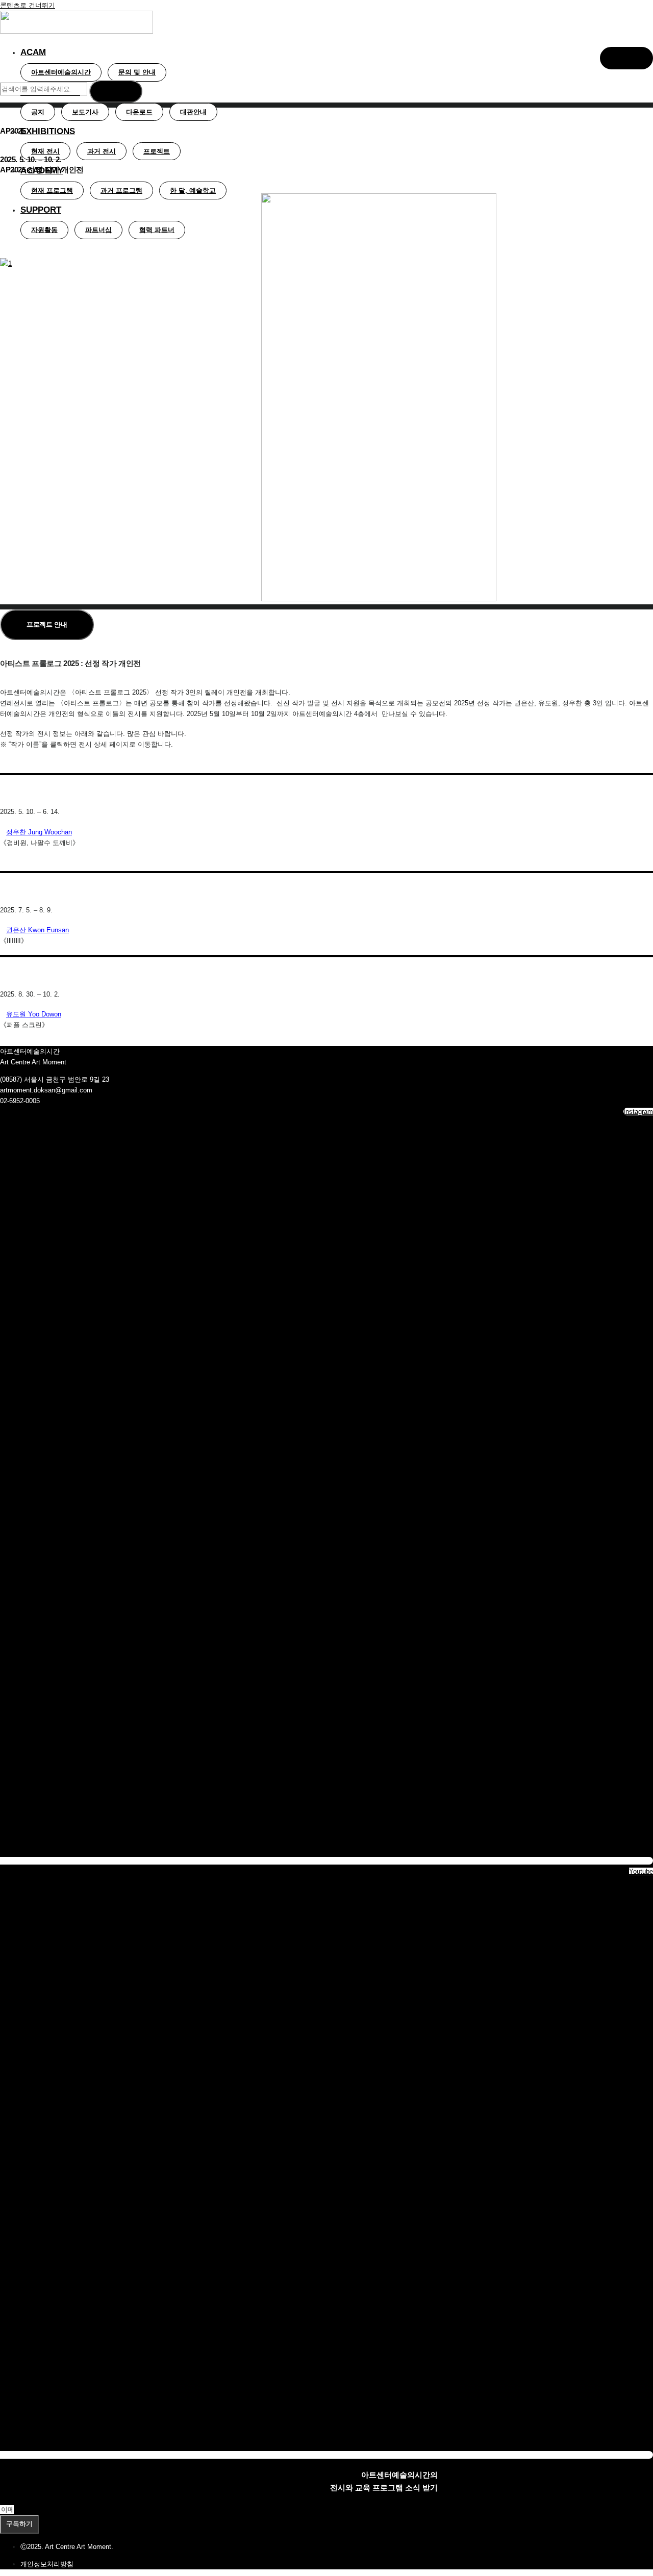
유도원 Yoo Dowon (34, 1014)
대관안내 (193, 112)
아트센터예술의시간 (61, 72)
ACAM (33, 52)
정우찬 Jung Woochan (39, 832)
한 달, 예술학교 (193, 190)
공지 (38, 112)
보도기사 (85, 112)
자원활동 (44, 230)
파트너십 (98, 230)
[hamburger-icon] (626, 58)
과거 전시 (102, 151)
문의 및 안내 (137, 72)
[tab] (47, 625)
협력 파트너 (157, 230)
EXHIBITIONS (48, 131)
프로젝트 (157, 151)
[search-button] (116, 91)
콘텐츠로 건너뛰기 (28, 5)
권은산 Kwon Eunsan (37, 930)
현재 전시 (45, 151)
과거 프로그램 (121, 190)
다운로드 (139, 112)
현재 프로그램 (52, 190)
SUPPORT (41, 210)
